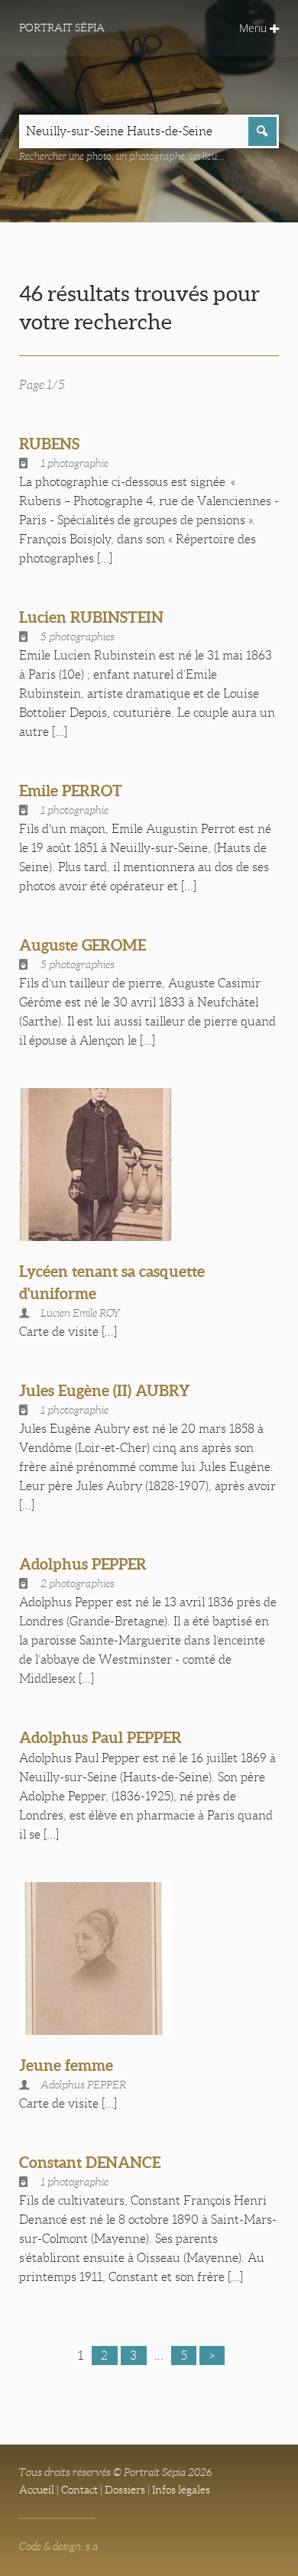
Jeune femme (66, 2065)
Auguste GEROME (83, 945)
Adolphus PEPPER (83, 1564)
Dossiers (125, 2490)
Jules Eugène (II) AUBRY (105, 1390)
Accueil (37, 2490)
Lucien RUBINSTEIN (91, 617)
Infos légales (181, 2490)
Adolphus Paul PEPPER (100, 1737)
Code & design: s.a (58, 2546)
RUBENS (49, 444)
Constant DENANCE (90, 2162)
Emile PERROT (71, 791)
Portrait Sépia (62, 28)
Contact (79, 2490)
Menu (254, 28)
